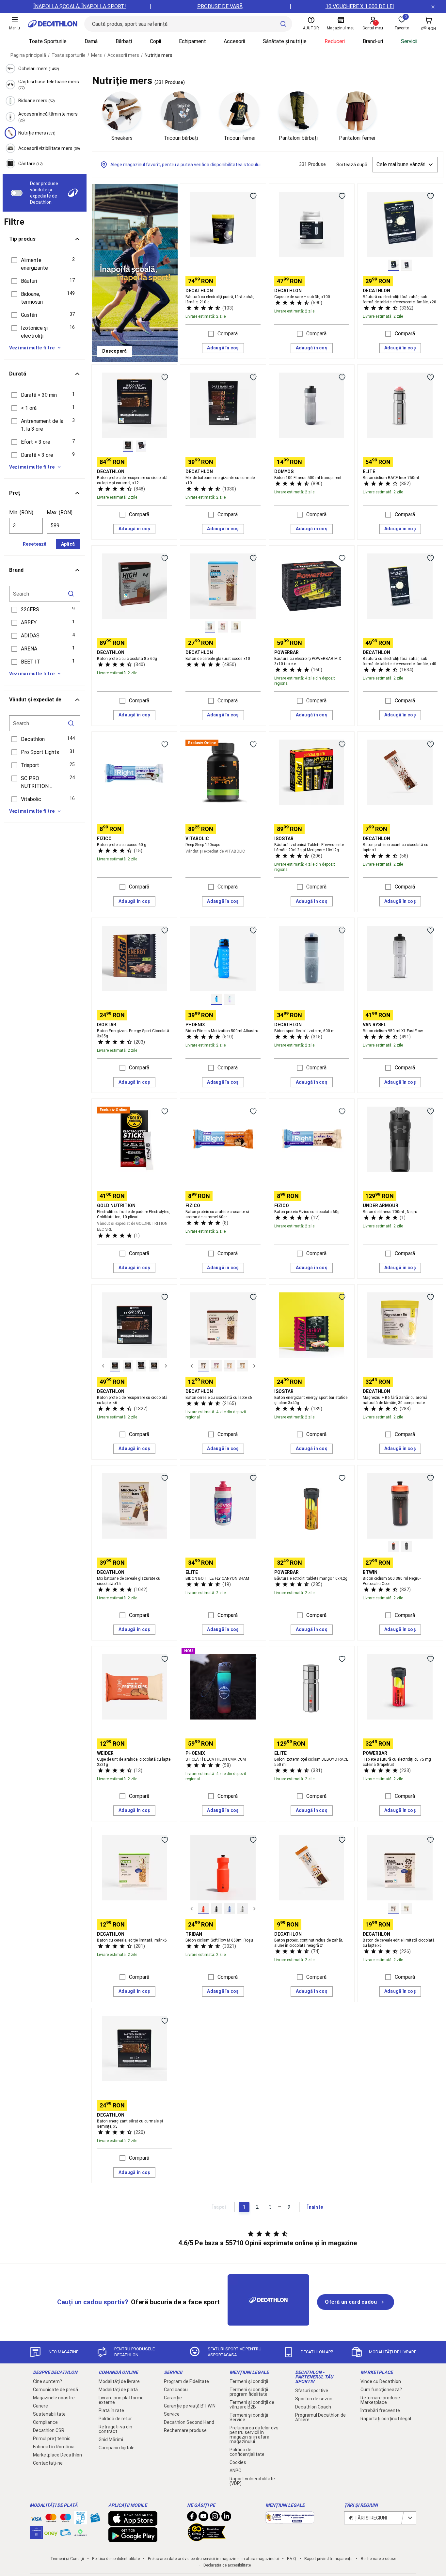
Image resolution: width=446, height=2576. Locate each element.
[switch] (17, 193)
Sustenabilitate (49, 2414)
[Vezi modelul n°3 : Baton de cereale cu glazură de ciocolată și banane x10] (236, 627)
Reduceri (335, 41)
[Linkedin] (226, 2518)
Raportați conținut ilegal (386, 2419)
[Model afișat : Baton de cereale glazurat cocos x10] (210, 627)
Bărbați (124, 41)
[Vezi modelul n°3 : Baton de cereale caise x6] (230, 1366)
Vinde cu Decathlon (381, 2381)
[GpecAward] (207, 2538)
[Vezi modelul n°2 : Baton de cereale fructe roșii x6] (216, 1366)
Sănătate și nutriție (285, 41)
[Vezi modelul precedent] (103, 1366)
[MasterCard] (51, 2519)
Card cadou (176, 2390)
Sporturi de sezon (314, 2399)
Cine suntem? (48, 2381)
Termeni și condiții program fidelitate (249, 2392)
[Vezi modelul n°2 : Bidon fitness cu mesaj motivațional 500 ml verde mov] (230, 999)
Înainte (315, 2207)
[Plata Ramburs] (66, 2534)
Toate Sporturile (48, 41)
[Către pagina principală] (53, 24)
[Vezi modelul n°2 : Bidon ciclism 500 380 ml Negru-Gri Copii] (406, 1547)
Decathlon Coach (313, 2407)
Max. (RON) (60, 512)
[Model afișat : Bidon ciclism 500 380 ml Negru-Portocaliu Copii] (393, 1547)
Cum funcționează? (381, 2390)
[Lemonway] (80, 2533)
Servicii (409, 41)
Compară (228, 334)
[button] (45, 264)
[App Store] (133, 2522)
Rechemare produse (185, 2430)
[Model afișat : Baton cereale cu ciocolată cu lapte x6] (203, 1366)
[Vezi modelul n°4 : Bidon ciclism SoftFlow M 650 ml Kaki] (243, 1909)
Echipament (192, 41)
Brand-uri (373, 41)
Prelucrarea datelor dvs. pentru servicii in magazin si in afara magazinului (255, 2435)
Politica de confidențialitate (247, 2452)
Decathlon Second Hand (189, 2422)
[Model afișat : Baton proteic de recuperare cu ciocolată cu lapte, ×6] (115, 1366)
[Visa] (36, 2518)
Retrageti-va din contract (115, 2429)
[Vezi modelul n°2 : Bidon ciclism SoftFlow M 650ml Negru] (216, 1909)
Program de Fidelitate (186, 2381)
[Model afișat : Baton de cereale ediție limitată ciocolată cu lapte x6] (393, 1909)
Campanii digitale (117, 2448)
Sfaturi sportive (312, 2391)
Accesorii (234, 41)
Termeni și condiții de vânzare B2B (252, 2405)
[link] (114, 351)
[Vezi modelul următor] (166, 1366)
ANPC (235, 2471)
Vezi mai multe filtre (32, 348)
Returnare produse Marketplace (380, 2400)
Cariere (40, 2406)
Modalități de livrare (119, 2381)
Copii (155, 41)
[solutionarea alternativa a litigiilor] (290, 2520)
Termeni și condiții (249, 2381)
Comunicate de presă (56, 2390)
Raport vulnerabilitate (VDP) (252, 2481)
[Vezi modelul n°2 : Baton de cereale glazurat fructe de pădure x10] (223, 627)
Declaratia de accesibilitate (227, 2565)
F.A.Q (292, 2559)
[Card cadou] (95, 2520)
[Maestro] (66, 2519)
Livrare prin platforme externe (121, 2400)
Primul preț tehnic (52, 2439)
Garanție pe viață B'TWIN (190, 2406)
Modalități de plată (118, 2390)
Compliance (45, 2422)
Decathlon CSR (49, 2430)
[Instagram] (215, 2518)
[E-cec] (36, 2536)
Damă (91, 41)
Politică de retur (115, 2419)
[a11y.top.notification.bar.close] (433, 7)
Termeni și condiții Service (249, 2417)
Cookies (238, 2462)
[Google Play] (133, 2539)
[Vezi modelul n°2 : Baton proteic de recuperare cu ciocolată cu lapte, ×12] (141, 446)
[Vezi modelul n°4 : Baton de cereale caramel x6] (243, 1366)
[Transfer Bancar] (80, 2521)
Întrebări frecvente (380, 2410)
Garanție (173, 2398)
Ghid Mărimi (111, 2440)
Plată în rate (111, 2410)
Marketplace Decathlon (57, 2455)
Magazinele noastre (54, 2398)
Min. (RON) (21, 512)
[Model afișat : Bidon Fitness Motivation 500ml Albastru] (216, 999)
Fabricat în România (54, 2447)
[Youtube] (203, 2518)
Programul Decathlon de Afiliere (320, 2417)
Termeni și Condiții (67, 2559)
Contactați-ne (48, 2463)
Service (172, 2414)
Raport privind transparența (328, 2559)
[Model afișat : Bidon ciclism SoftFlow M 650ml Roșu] (203, 1909)
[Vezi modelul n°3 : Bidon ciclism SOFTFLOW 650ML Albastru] (230, 1909)
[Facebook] (192, 2518)
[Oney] (51, 2533)
